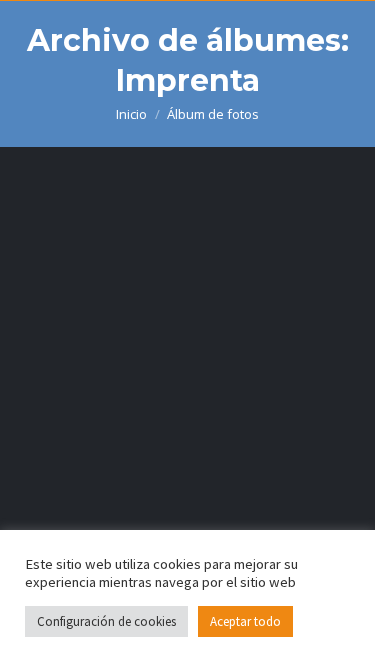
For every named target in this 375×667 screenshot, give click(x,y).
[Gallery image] (187, 339)
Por (177, 522)
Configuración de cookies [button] (106, 621)
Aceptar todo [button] (245, 621)
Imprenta (88, 485)
